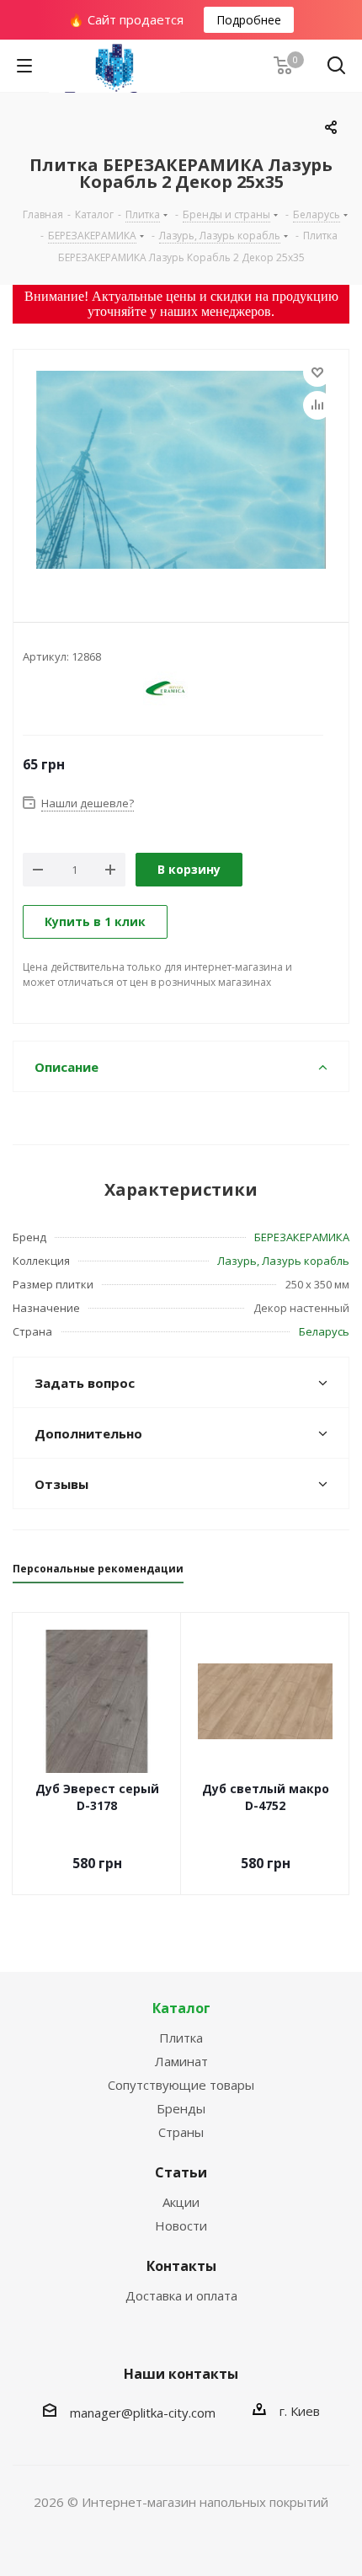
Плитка (181, 2038)
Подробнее (249, 20)
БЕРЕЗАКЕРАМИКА (302, 1237)
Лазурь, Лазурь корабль (283, 1261)
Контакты (181, 2266)
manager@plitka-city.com (143, 2413)
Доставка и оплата (181, 2295)
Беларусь (324, 1331)
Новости (181, 2225)
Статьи (181, 2172)
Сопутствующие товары (181, 2085)
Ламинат (181, 2061)
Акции (181, 2202)
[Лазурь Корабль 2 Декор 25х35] (181, 472)
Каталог (181, 2008)
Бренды (181, 2108)
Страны (181, 2132)
